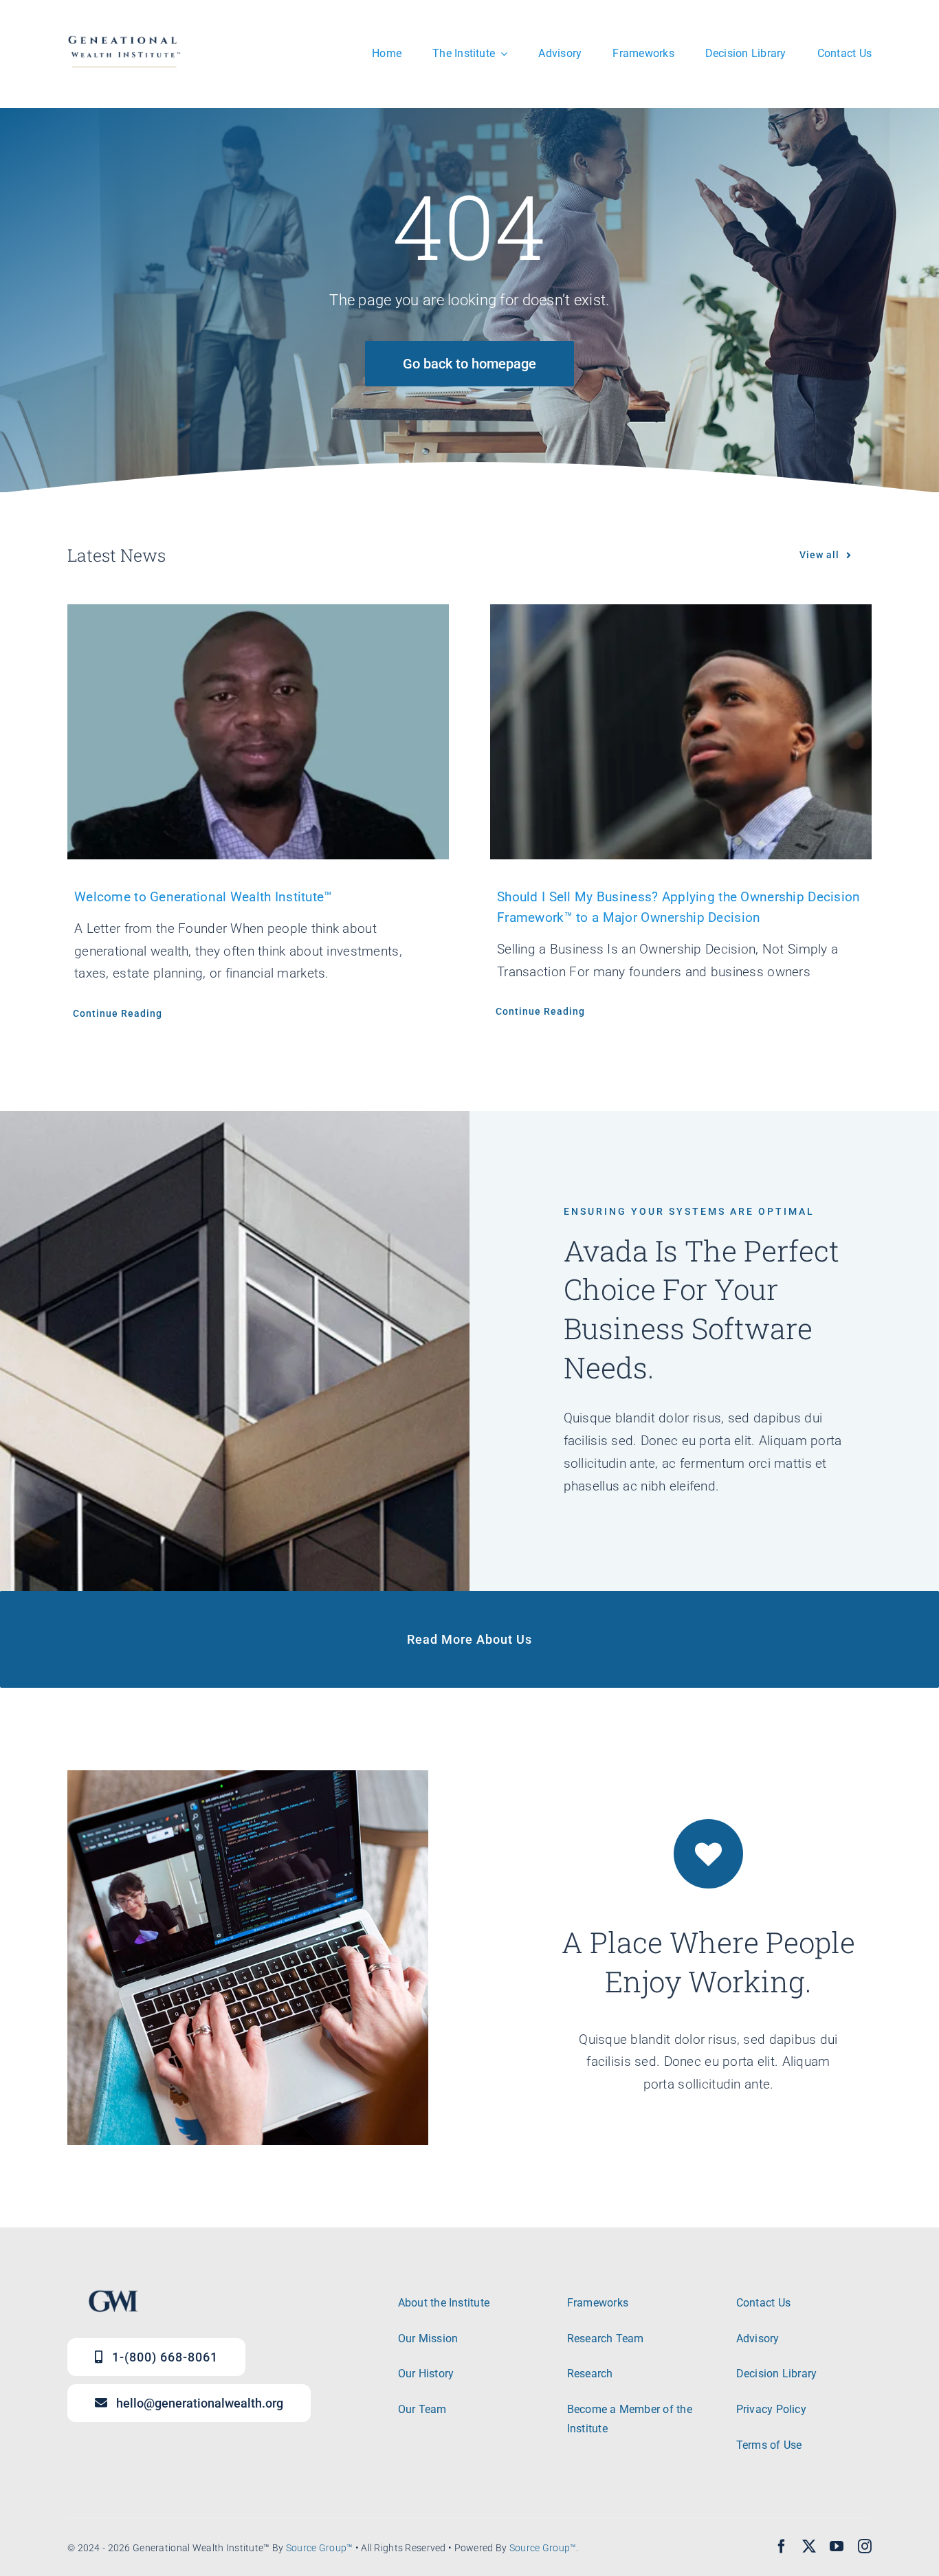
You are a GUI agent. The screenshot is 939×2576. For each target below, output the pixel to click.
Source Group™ (320, 2548)
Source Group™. (544, 2548)
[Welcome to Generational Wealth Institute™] (258, 731)
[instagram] (865, 2546)
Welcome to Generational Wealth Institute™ (203, 897)
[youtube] (837, 2546)
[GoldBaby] (124, 32)
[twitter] (809, 2546)
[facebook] (782, 2546)
